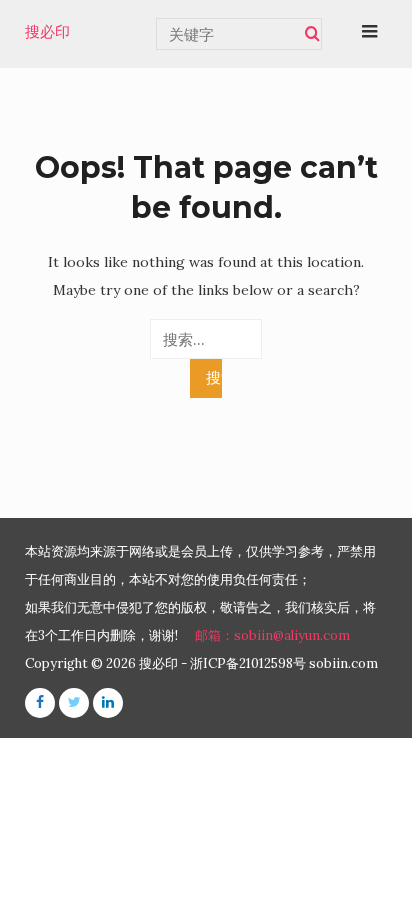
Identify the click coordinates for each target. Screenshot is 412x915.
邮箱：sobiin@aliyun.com (272, 635)
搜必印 (47, 32)
